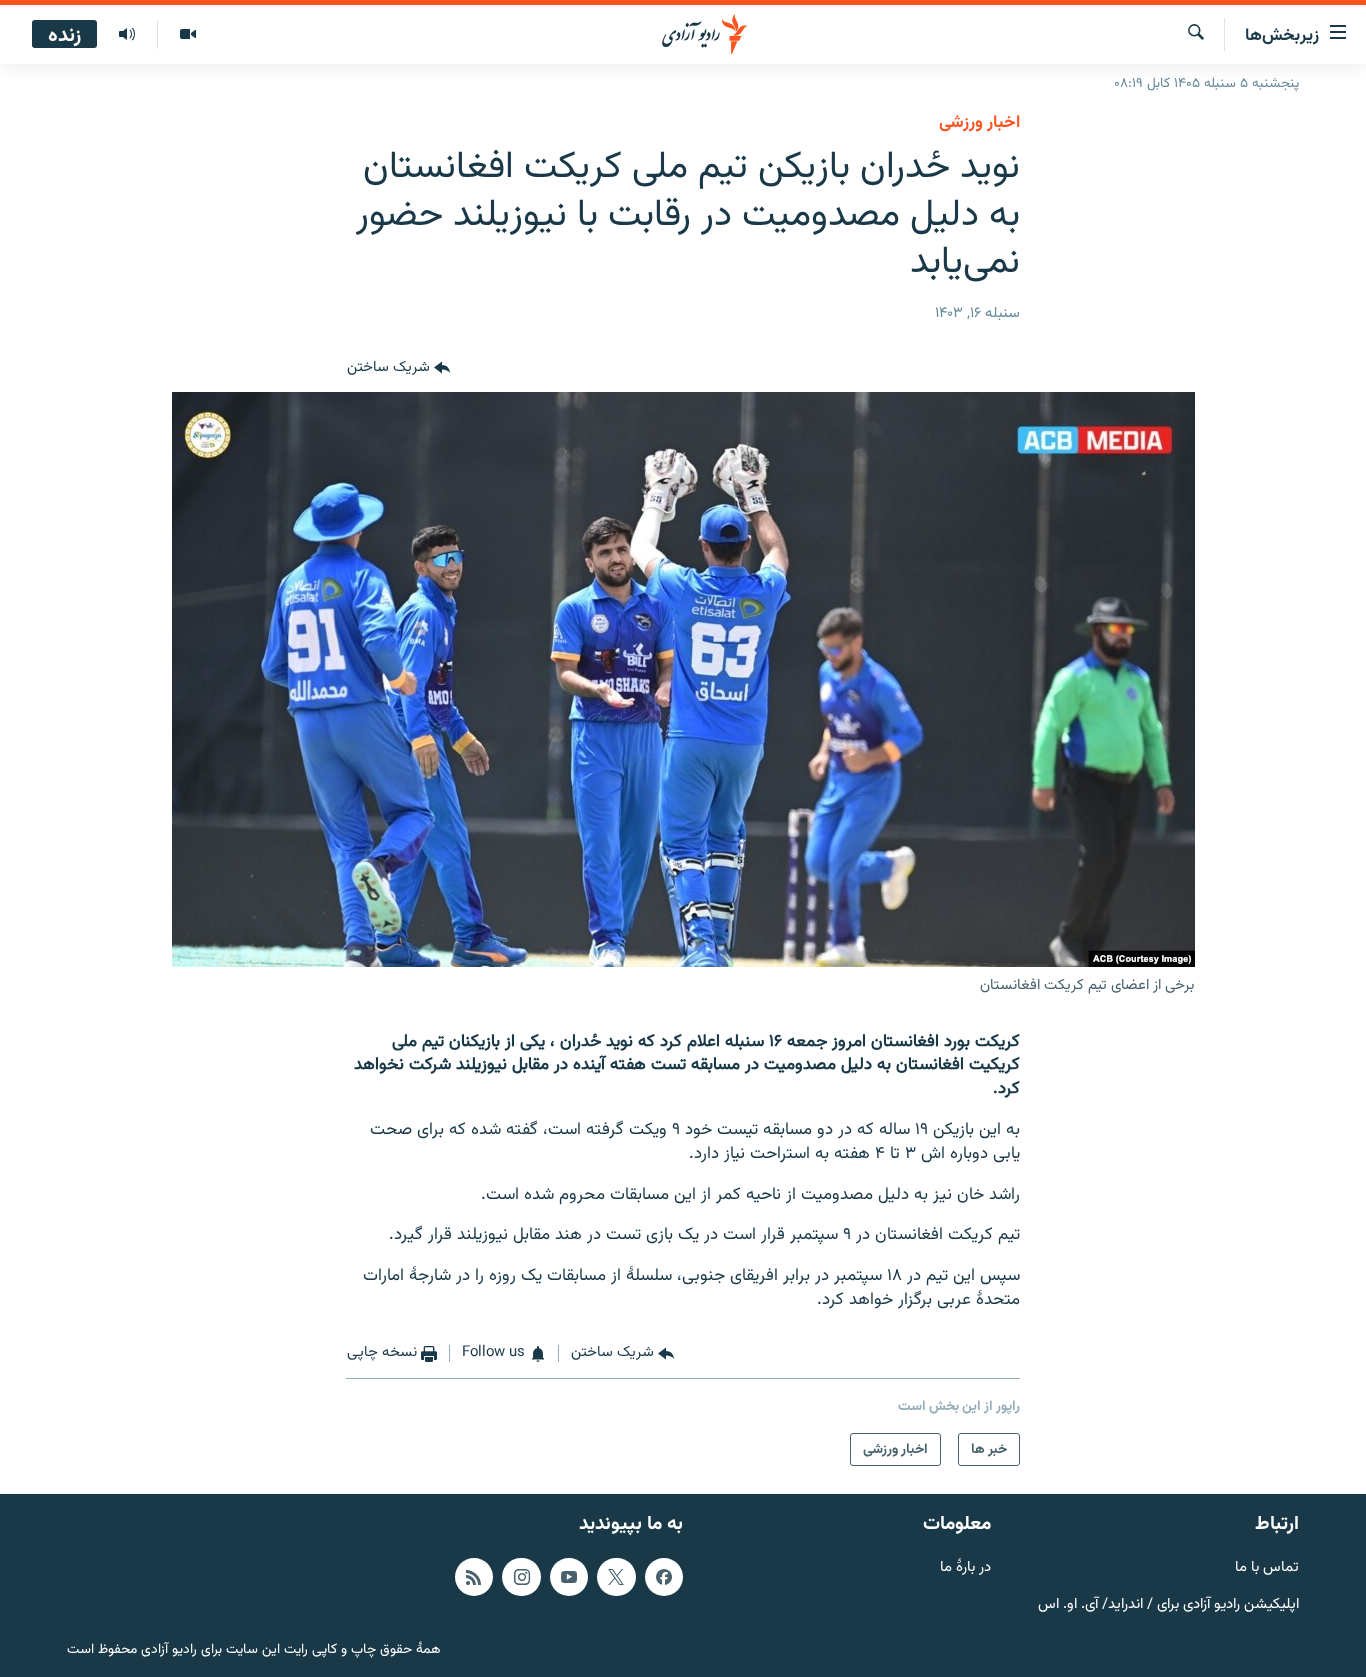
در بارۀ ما (965, 1568)
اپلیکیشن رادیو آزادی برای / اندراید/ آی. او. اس (1168, 1604)
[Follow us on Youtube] (569, 1577)
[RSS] (474, 1577)
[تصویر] (187, 35)
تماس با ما (1267, 1568)
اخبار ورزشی (979, 123)
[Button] (398, 368)
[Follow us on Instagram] (521, 1577)
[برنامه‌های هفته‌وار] (127, 35)
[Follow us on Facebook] (664, 1577)
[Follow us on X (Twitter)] (616, 1577)
